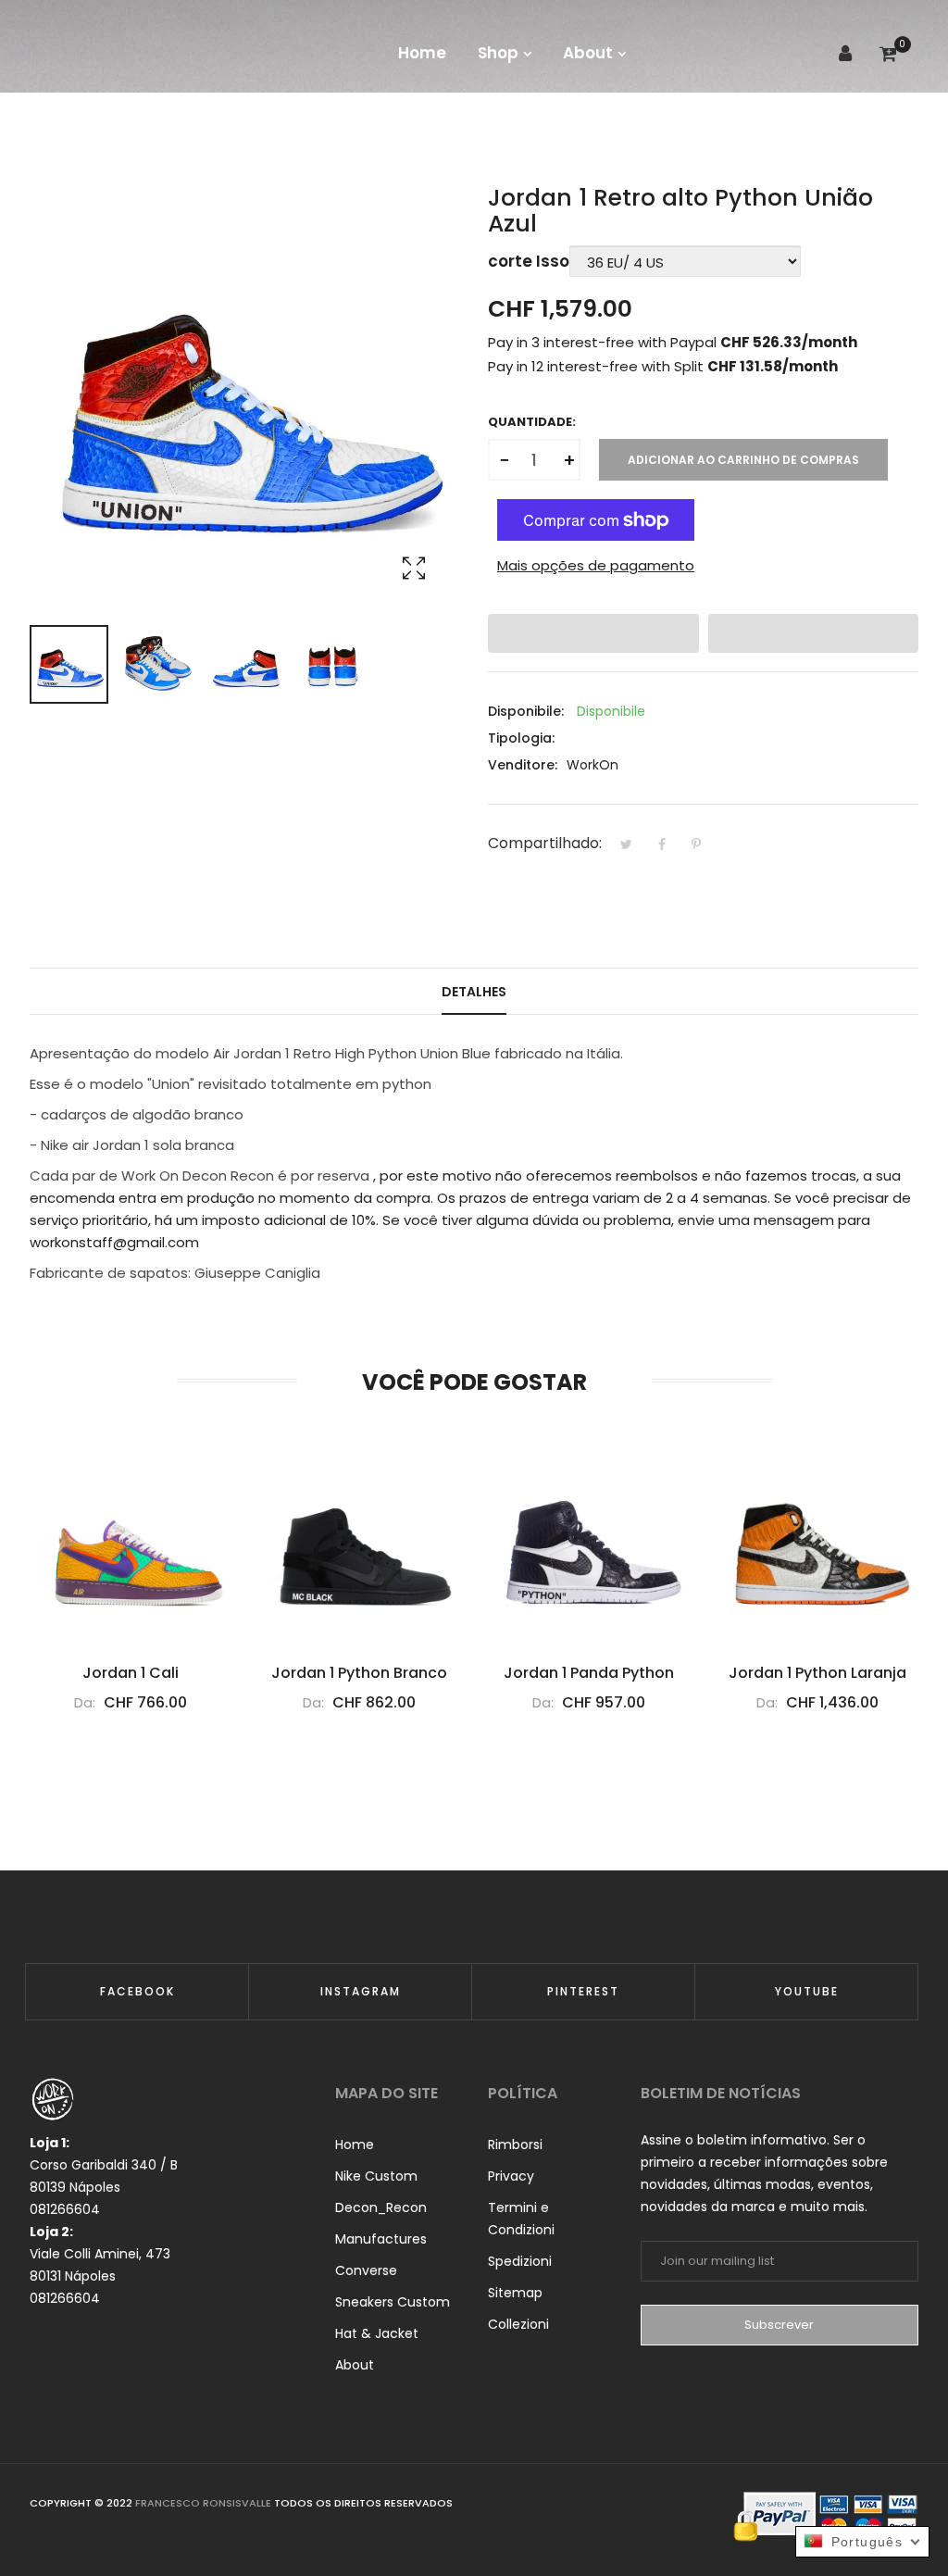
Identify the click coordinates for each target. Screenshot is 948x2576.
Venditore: (523, 765)
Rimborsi (515, 2145)
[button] (593, 633)
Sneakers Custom (393, 2302)
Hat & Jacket (377, 2333)
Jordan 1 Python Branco (359, 1673)
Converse (366, 2270)
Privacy (511, 2176)
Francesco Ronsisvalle (205, 2503)
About (355, 2365)
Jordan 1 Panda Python (589, 1673)
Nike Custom (376, 2176)
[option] (69, 664)
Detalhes (474, 992)
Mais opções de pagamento (596, 565)
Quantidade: (532, 422)
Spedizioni (520, 2261)
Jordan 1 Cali (131, 1673)
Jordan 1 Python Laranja (817, 1673)
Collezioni (518, 2324)
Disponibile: (526, 711)
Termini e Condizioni (521, 2219)
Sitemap (515, 2293)
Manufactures (381, 2239)
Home (355, 2145)
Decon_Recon (381, 2207)
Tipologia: (521, 738)
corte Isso (529, 261)
